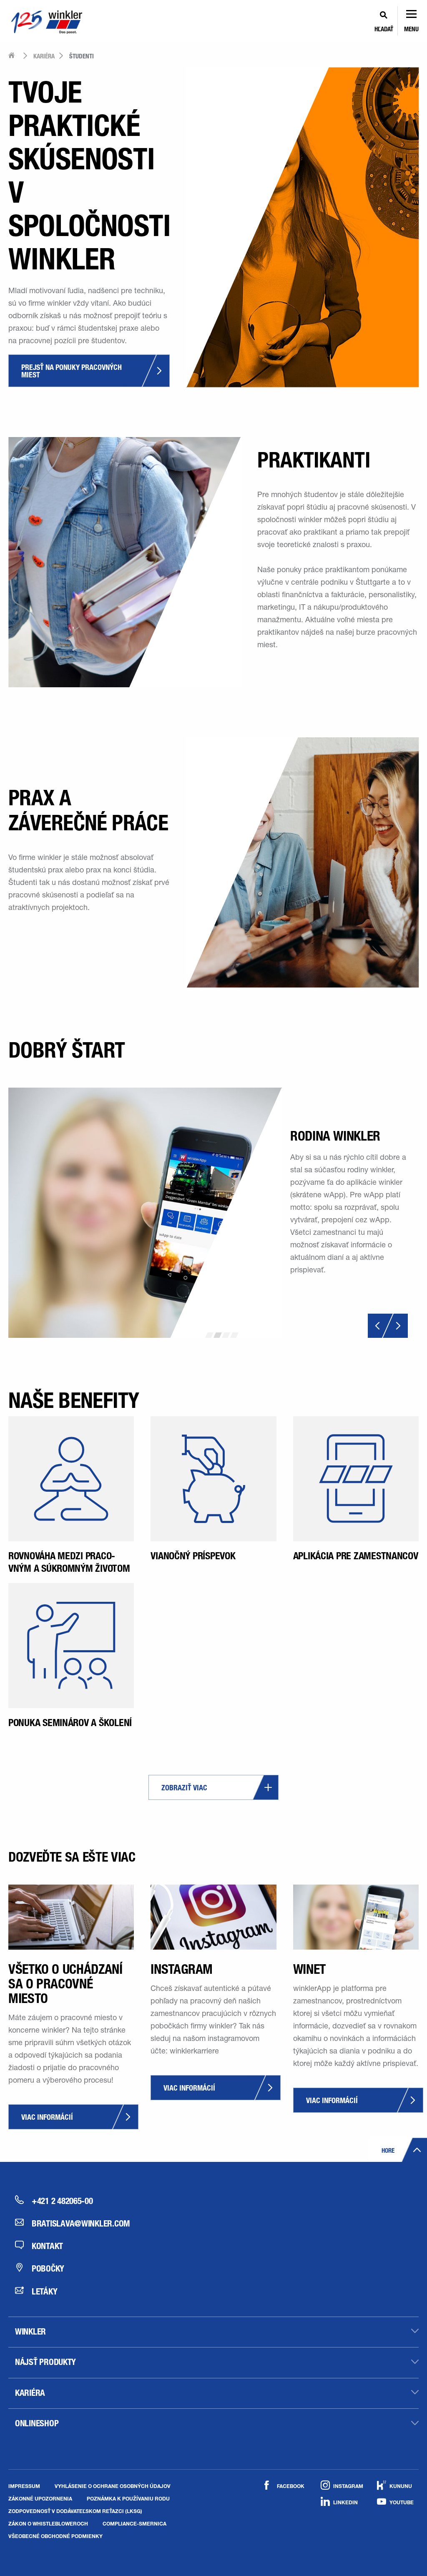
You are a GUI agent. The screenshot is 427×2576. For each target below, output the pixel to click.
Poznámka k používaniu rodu (128, 2498)
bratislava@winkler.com (72, 2223)
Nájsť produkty (45, 2362)
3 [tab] (226, 1335)
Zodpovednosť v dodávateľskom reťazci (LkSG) (75, 2511)
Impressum (24, 2486)
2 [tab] (218, 1335)
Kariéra (30, 2393)
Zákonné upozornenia (40, 2498)
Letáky (44, 2291)
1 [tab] (209, 1335)
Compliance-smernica (134, 2523)
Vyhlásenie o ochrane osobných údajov (113, 2486)
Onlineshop (37, 2423)
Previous (381, 1326)
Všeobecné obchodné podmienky (55, 2536)
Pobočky (48, 2268)
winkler (30, 2331)
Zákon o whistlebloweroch (48, 2523)
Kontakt (47, 2246)
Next (395, 1326)
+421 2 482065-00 (62, 2201)
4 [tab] (234, 1335)
